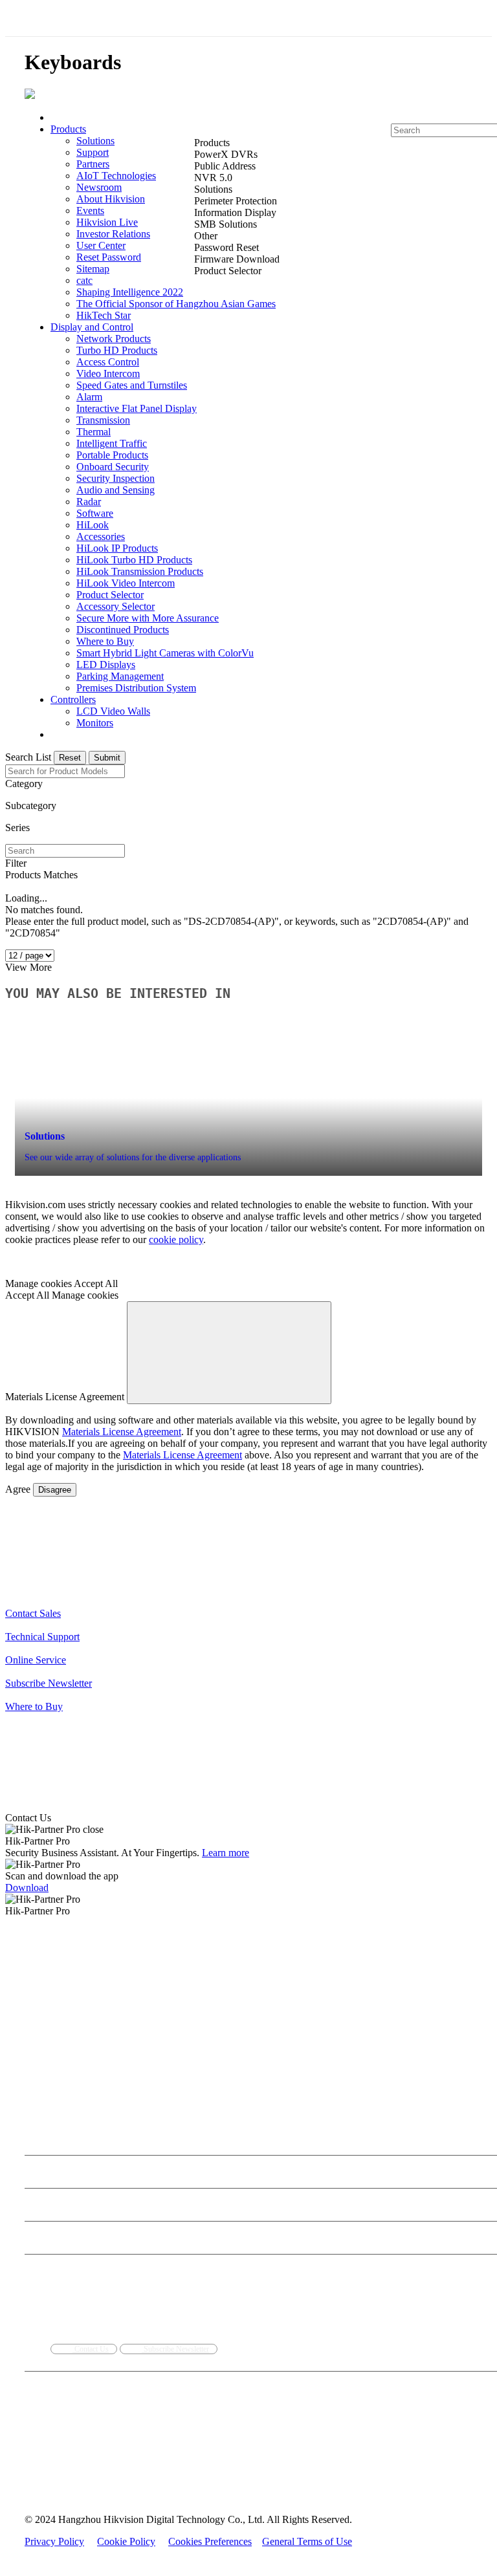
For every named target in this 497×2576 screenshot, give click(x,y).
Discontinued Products (123, 630)
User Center (101, 245)
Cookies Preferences (210, 2541)
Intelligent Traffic (112, 443)
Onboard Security (113, 467)
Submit (107, 758)
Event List (40, 2212)
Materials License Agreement (122, 1432)
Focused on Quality (296, 2146)
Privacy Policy (54, 2541)
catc (84, 280)
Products (68, 129)
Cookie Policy (126, 2541)
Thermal (94, 432)
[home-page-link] (30, 95)
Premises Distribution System (136, 688)
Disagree (55, 1490)
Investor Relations (113, 234)
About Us (45, 2128)
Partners (93, 164)
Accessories (101, 536)
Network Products (114, 339)
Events (90, 211)
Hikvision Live (107, 222)
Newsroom (99, 187)
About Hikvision (111, 199)
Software (95, 513)
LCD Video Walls (113, 711)
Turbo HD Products (117, 350)
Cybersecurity (159, 2146)
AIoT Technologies (116, 176)
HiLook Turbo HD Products (134, 560)
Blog (32, 2179)
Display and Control (92, 327)
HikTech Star (104, 315)
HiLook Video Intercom (126, 583)
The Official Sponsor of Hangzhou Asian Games (176, 304)
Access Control (108, 362)
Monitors (95, 723)
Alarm (89, 397)
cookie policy (176, 1239)
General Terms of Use (307, 2541)
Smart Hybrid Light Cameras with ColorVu (165, 653)
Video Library (155, 2179)
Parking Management (120, 676)
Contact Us (346, 2146)
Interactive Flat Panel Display (137, 408)
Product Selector (110, 595)
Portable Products (112, 455)
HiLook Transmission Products (140, 571)
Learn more (226, 1853)
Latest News (61, 2179)
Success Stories (107, 2179)
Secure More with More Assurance (148, 618)
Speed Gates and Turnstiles (132, 385)
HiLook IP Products (117, 548)
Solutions (95, 141)
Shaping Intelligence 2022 (130, 292)
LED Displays (106, 665)
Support (93, 152)
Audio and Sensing (116, 490)
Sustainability (243, 2146)
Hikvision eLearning (56, 2245)
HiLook (93, 525)
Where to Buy (105, 641)
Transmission (103, 420)
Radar (89, 502)
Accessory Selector (116, 606)
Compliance (201, 2146)
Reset (70, 758)
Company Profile (51, 2146)
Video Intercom (108, 373)
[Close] (229, 1353)
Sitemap (93, 269)
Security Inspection (116, 478)
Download (27, 1888)
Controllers (73, 699)
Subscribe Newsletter (175, 2349)
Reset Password (109, 257)
